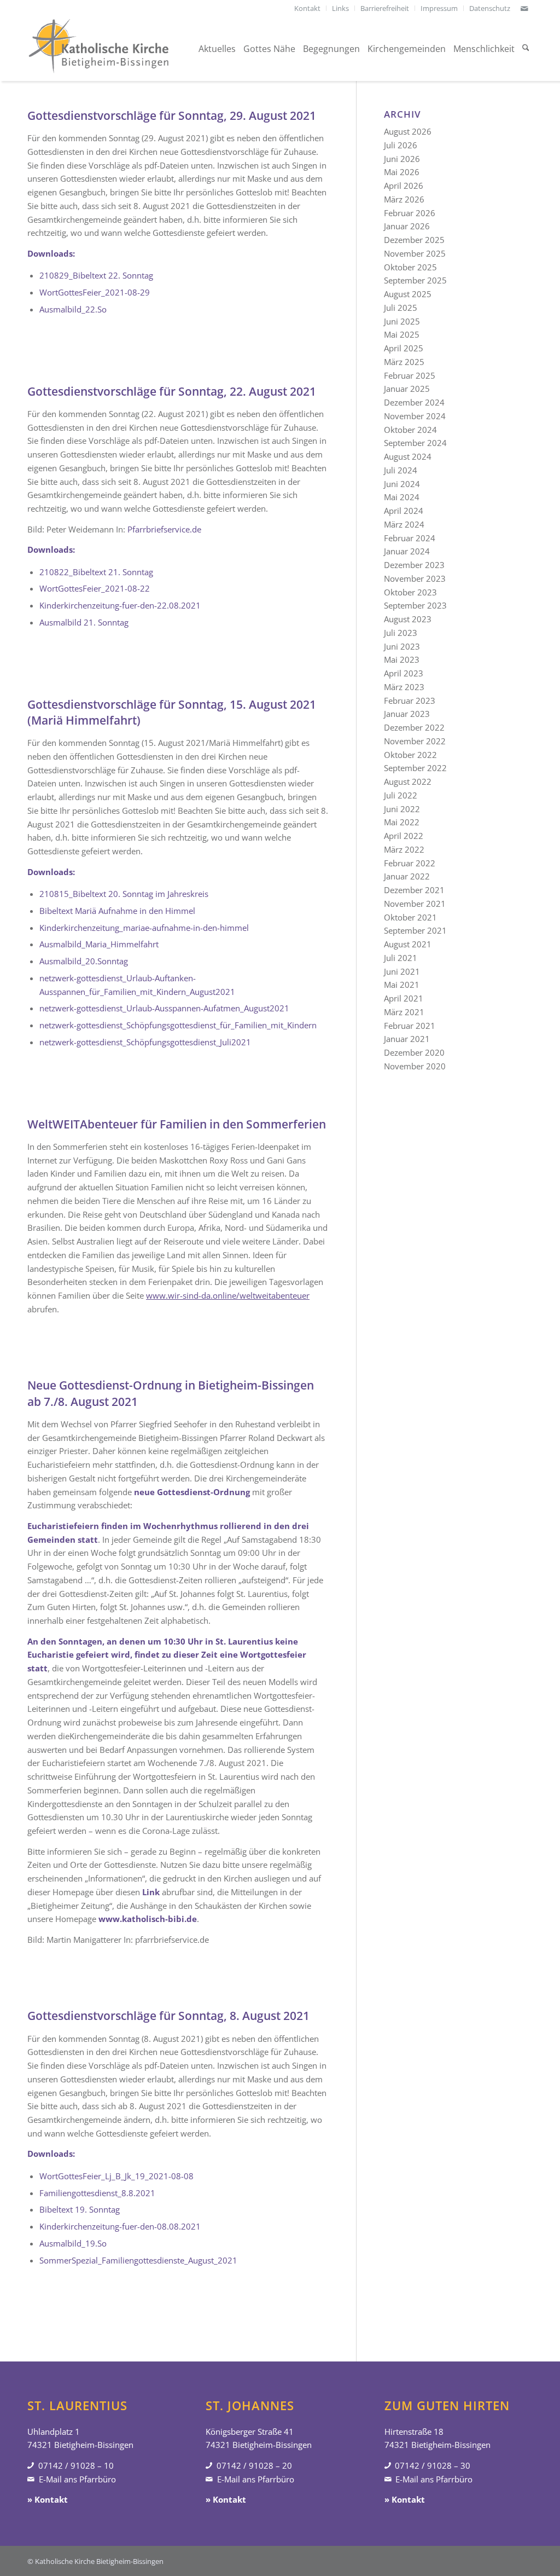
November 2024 (415, 416)
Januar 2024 (407, 551)
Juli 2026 (401, 145)
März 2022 (404, 849)
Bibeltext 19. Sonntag (80, 2209)
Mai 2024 (402, 497)
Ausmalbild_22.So (73, 309)
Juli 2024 (401, 470)
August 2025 (408, 294)
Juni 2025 (402, 321)
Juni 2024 (402, 484)
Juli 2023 (401, 633)
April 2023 (404, 673)
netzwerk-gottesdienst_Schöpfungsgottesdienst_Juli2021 (145, 1042)
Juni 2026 (402, 159)
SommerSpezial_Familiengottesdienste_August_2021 (138, 2260)
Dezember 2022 (414, 727)
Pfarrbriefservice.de (164, 529)
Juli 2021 (401, 958)
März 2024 (404, 524)
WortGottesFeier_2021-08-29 (95, 292)
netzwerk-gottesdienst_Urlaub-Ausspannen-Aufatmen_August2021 (164, 1008)
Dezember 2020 (414, 1052)
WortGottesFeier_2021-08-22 (95, 588)
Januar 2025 (407, 389)
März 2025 (404, 362)
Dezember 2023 (414, 565)
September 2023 (415, 605)
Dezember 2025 (414, 240)
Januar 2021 (407, 1039)
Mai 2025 (402, 334)
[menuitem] (308, 8)
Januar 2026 (407, 226)
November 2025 (415, 253)
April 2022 (404, 836)
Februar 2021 (410, 1026)
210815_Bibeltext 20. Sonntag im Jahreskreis (124, 894)
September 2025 (415, 280)
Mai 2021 (402, 985)
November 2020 (415, 1066)
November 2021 (415, 904)
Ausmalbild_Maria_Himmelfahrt (99, 944)
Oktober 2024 (410, 430)
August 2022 (408, 782)
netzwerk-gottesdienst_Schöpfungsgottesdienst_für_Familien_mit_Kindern (178, 1025)
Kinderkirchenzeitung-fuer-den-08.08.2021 (120, 2226)
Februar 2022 (410, 863)
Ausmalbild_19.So (73, 2243)
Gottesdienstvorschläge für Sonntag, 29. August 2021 (172, 115)
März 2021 (404, 1012)
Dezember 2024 (414, 402)
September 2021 (415, 930)
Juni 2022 (402, 809)
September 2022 (415, 768)
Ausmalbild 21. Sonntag (84, 622)
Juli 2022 (401, 795)
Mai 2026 (402, 172)
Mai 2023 (402, 659)
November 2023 (415, 578)
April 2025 (404, 348)
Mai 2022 (402, 822)
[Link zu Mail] (524, 8)
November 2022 (415, 741)
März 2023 (404, 687)
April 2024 (404, 511)
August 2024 (408, 456)
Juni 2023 (402, 646)
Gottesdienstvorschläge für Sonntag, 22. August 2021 (172, 391)
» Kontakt (48, 2499)
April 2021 (404, 998)
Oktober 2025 (410, 267)
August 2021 (408, 944)
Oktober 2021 (410, 917)
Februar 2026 (410, 213)
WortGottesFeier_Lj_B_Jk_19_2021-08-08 (116, 2176)
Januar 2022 (407, 876)
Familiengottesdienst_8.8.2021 (97, 2193)
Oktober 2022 (410, 755)
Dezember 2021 (414, 890)
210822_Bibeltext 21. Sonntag (96, 572)
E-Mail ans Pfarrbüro (77, 2479)
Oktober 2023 (410, 592)
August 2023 (408, 619)
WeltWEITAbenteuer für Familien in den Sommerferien (177, 1124)
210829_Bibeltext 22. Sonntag (96, 275)
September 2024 (415, 443)
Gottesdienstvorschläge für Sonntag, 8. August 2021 (168, 2016)
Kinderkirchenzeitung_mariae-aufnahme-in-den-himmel (144, 928)
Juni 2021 (402, 971)
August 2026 (408, 131)
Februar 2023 (410, 701)
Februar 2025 (410, 375)
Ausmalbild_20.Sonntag (84, 961)
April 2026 (404, 186)
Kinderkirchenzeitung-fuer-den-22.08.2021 (120, 605)
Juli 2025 (401, 308)
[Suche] (526, 49)
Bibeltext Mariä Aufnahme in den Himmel (117, 911)
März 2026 (404, 199)
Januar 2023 (407, 714)
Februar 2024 (410, 538)
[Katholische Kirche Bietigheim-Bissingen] (98, 49)
